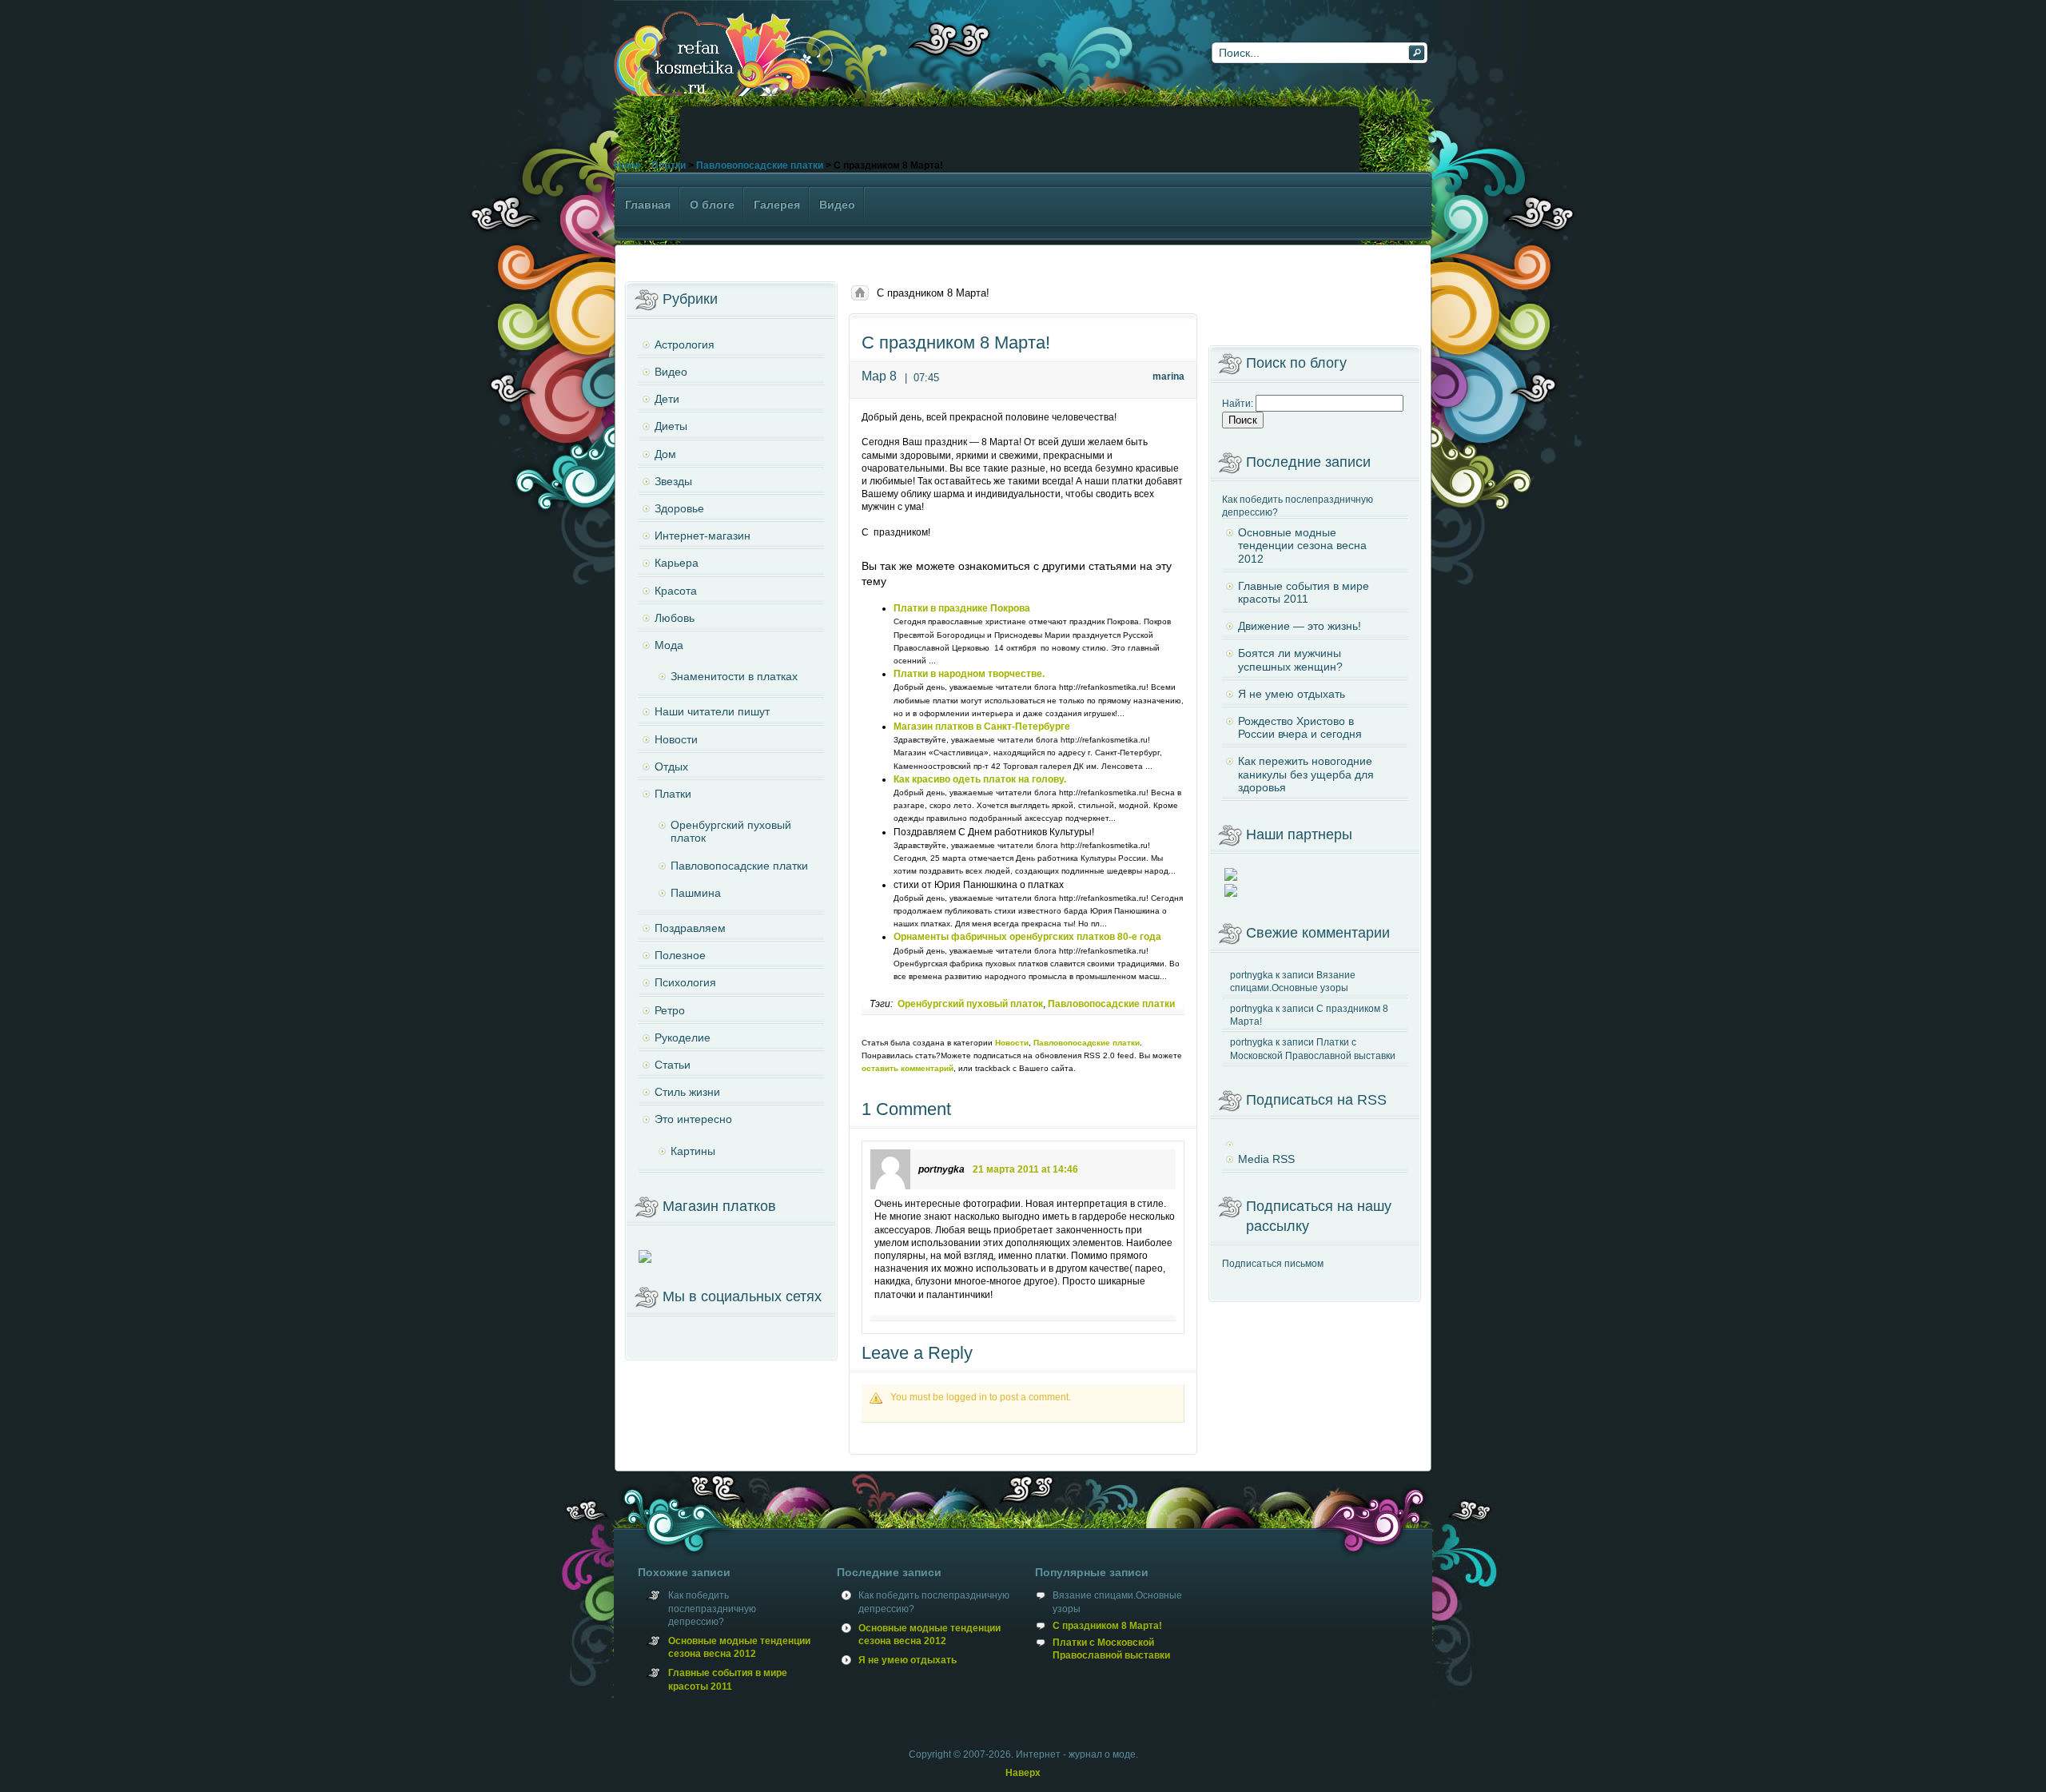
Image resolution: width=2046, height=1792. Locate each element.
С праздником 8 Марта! (1107, 1626)
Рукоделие (683, 1037)
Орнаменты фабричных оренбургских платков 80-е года (1027, 937)
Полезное (680, 955)
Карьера (677, 563)
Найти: (1238, 404)
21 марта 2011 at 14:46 (1025, 1169)
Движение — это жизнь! (1300, 626)
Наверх (1023, 1773)
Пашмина (696, 893)
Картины (693, 1151)
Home (627, 165)
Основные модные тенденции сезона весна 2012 (1302, 545)
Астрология (685, 344)
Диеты (671, 426)
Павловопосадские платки (760, 165)
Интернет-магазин (703, 536)
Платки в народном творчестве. (969, 674)
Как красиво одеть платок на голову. (980, 779)
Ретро (670, 1010)
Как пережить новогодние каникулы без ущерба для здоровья (1306, 774)
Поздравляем (690, 928)
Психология (685, 982)
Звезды (673, 481)
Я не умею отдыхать (1292, 694)
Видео (671, 372)
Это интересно (693, 1119)
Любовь (675, 618)
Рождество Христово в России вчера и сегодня (1300, 727)
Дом (665, 454)
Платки (669, 165)
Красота (676, 591)
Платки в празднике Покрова (962, 608)
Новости (1012, 1043)
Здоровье (679, 508)
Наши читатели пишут (712, 711)
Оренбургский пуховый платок (970, 1004)
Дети (667, 399)
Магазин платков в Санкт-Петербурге (982, 727)
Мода (669, 645)
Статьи (673, 1065)
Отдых (671, 767)
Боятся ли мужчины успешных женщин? (1290, 659)
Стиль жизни (687, 1092)
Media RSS (1266, 1159)
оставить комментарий (908, 1068)
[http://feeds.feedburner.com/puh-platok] (1315, 1138)
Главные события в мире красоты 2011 (1304, 592)
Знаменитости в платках (734, 676)
